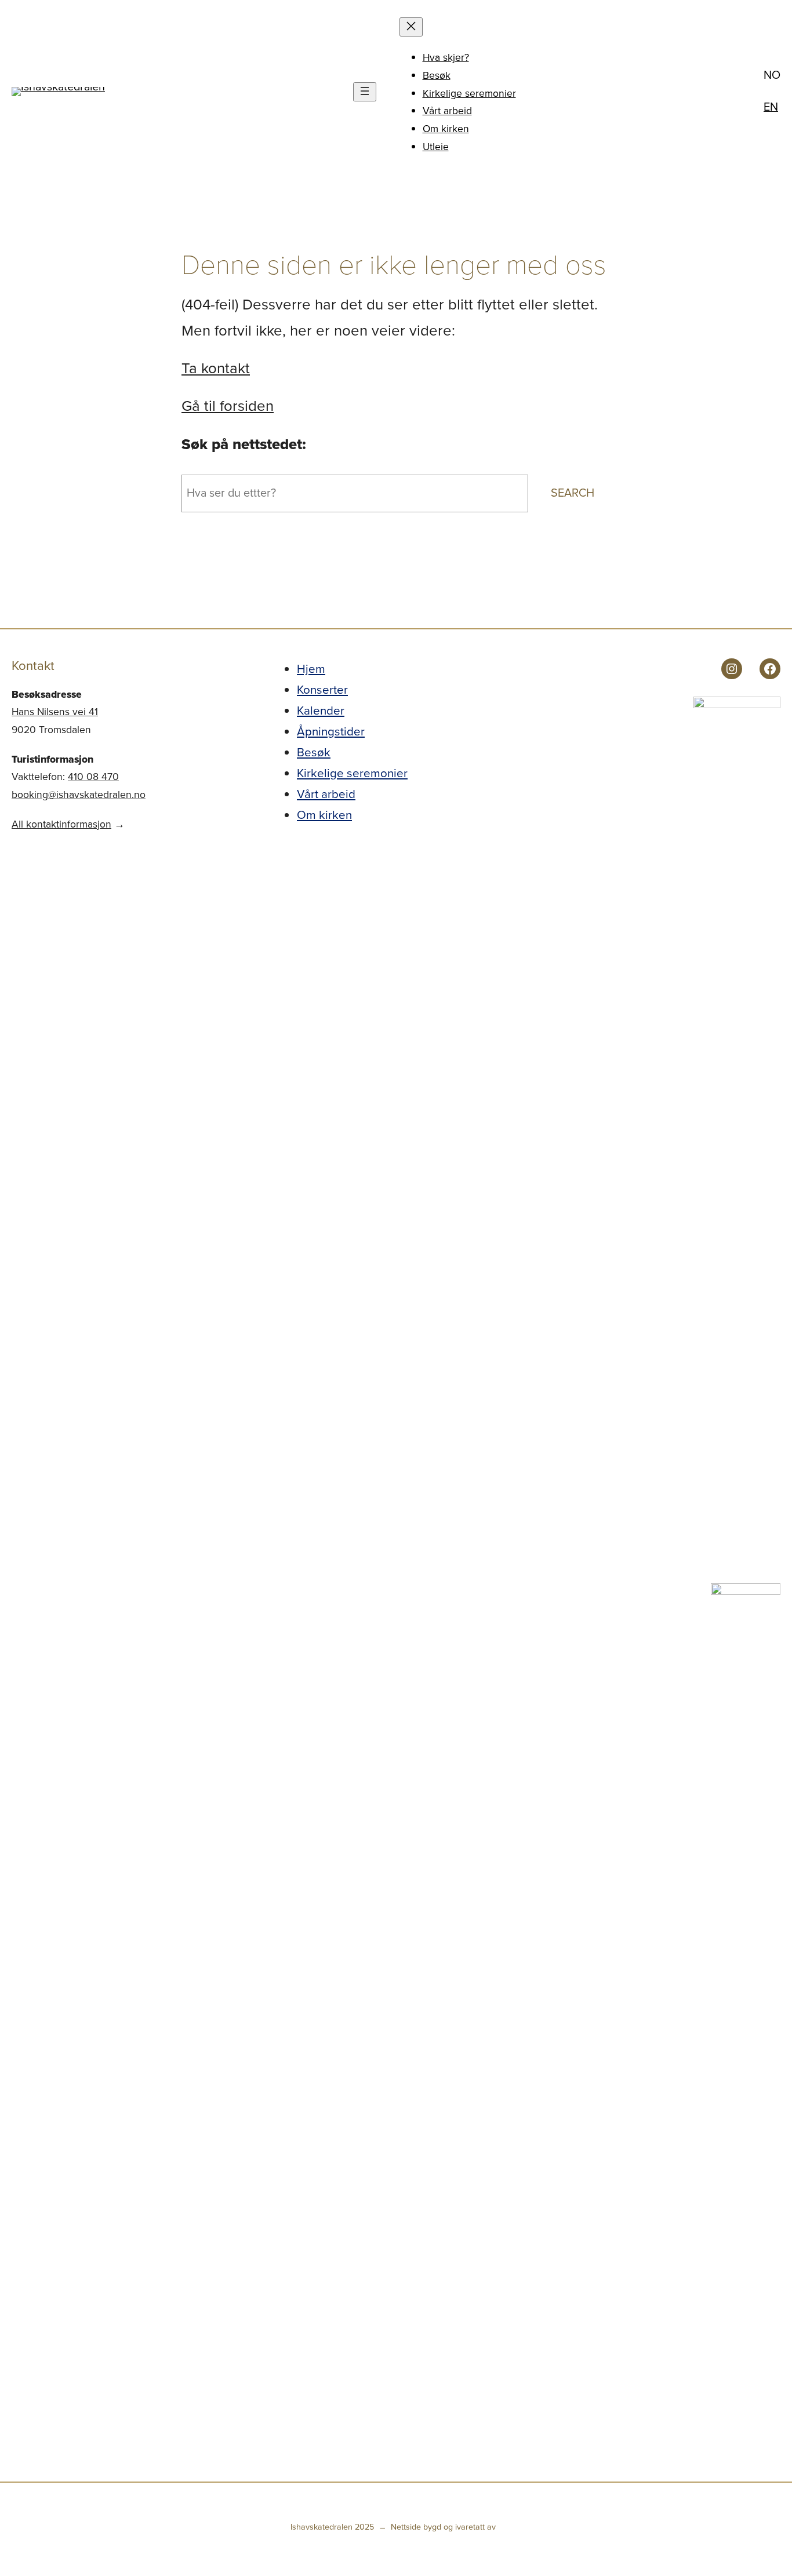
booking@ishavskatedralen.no (79, 795)
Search (573, 493)
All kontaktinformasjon (61, 824)
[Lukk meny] (411, 27)
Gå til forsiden (228, 406)
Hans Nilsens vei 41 (55, 712)
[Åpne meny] (365, 92)
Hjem (311, 669)
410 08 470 (93, 777)
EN (771, 107)
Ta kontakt (216, 368)
